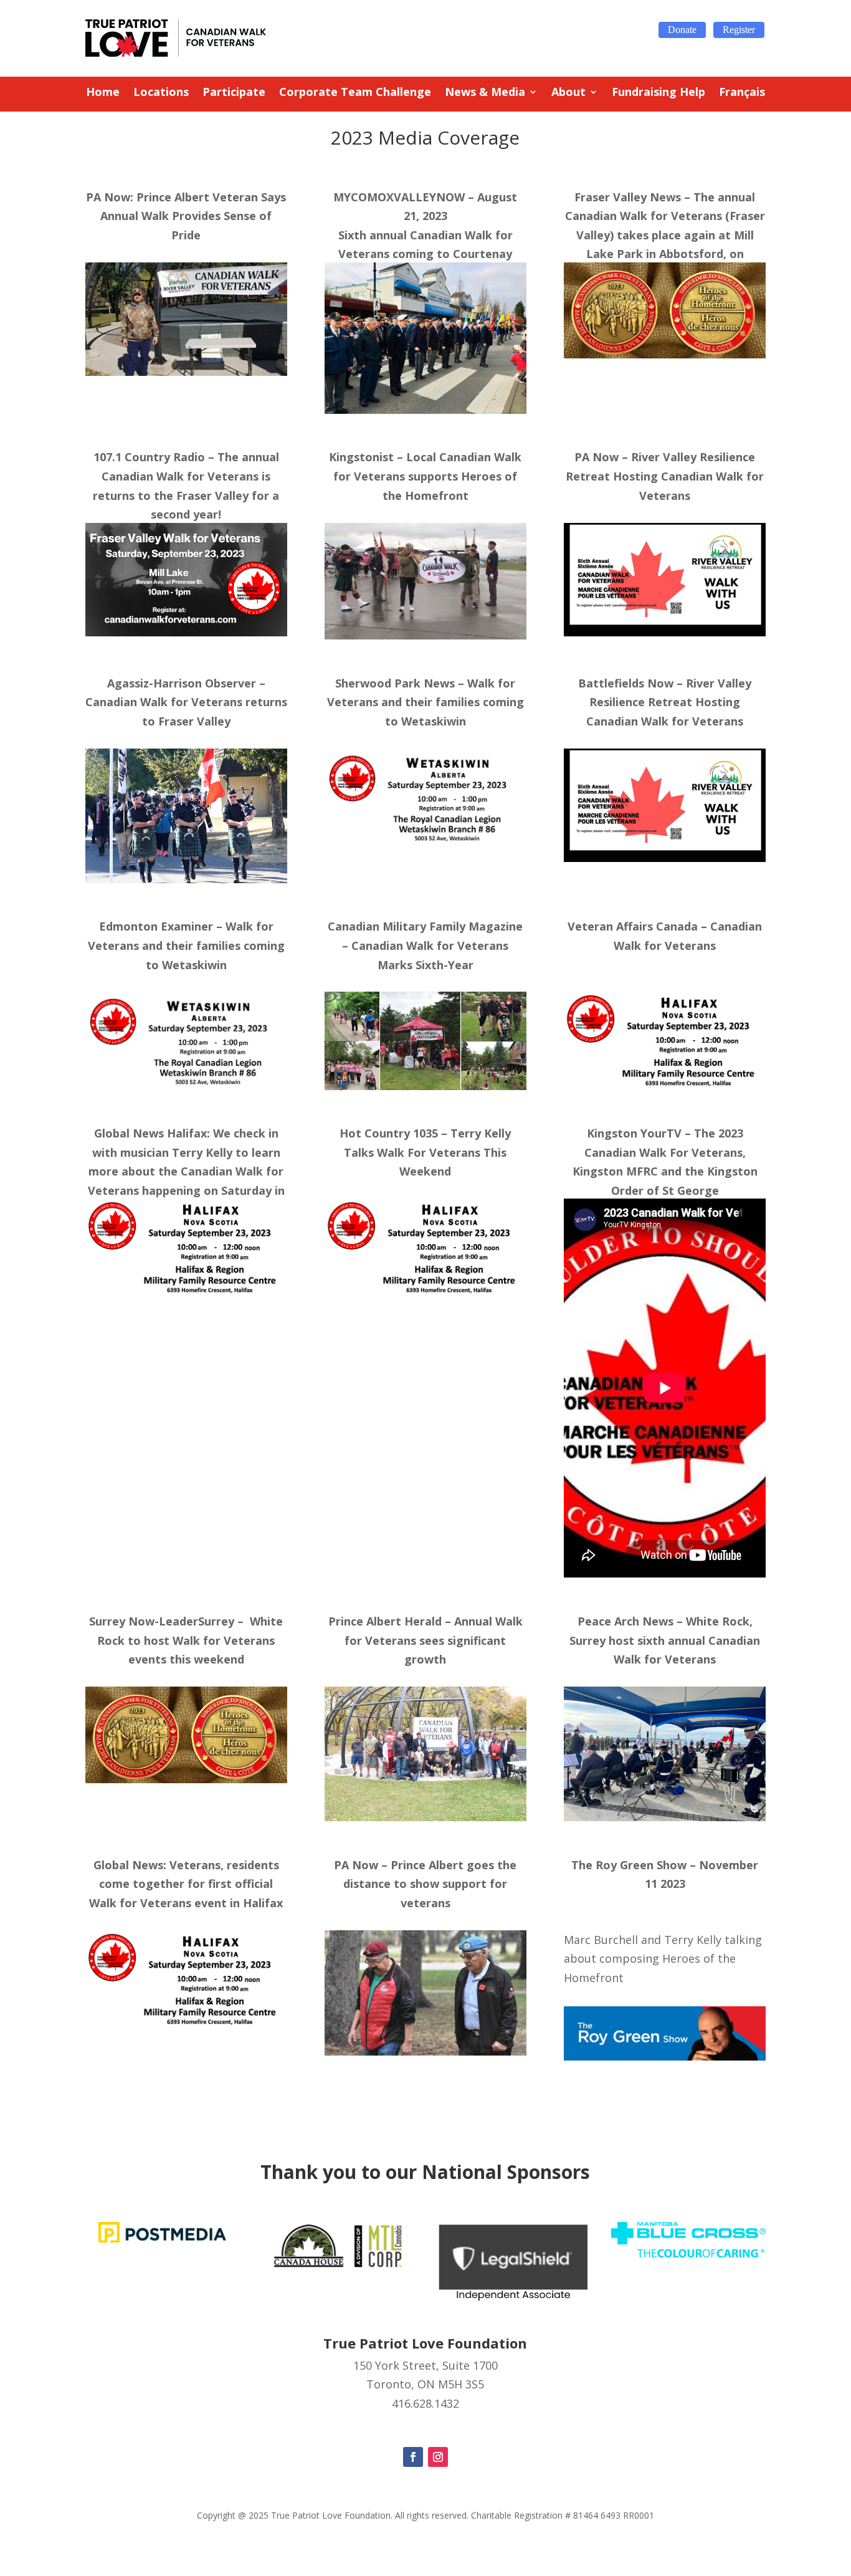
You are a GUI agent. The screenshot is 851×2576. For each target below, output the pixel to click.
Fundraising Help (658, 93)
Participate (234, 93)
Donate (682, 30)
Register (739, 30)
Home (103, 93)
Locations (161, 93)
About (568, 93)
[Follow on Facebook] (413, 2457)
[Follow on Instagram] (438, 2457)
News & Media (485, 93)
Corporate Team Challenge (355, 93)
